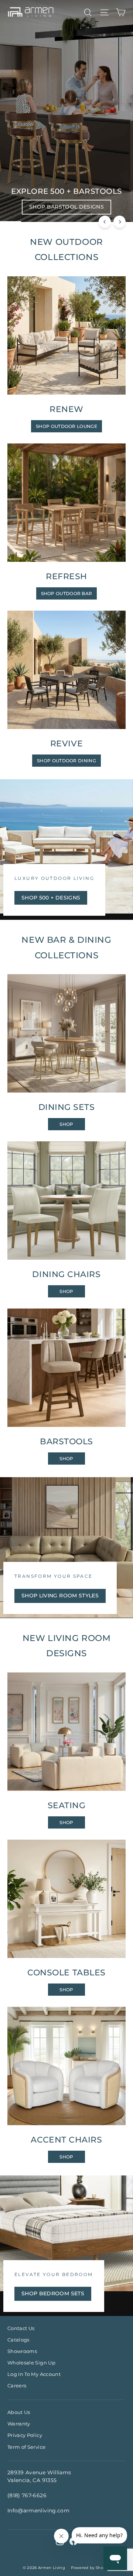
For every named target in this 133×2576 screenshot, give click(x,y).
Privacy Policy (25, 2435)
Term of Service (26, 2447)
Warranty (19, 2424)
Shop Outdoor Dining (66, 761)
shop (66, 1459)
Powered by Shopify (91, 2568)
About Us (19, 2412)
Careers (17, 2386)
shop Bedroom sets (53, 2293)
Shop (66, 1124)
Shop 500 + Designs (51, 898)
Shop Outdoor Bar (67, 593)
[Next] (120, 222)
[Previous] (105, 222)
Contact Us (21, 2328)
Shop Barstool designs (66, 207)
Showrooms (22, 2351)
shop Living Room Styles (60, 1596)
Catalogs (18, 2340)
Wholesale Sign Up (31, 2363)
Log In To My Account (34, 2374)
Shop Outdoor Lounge (66, 426)
